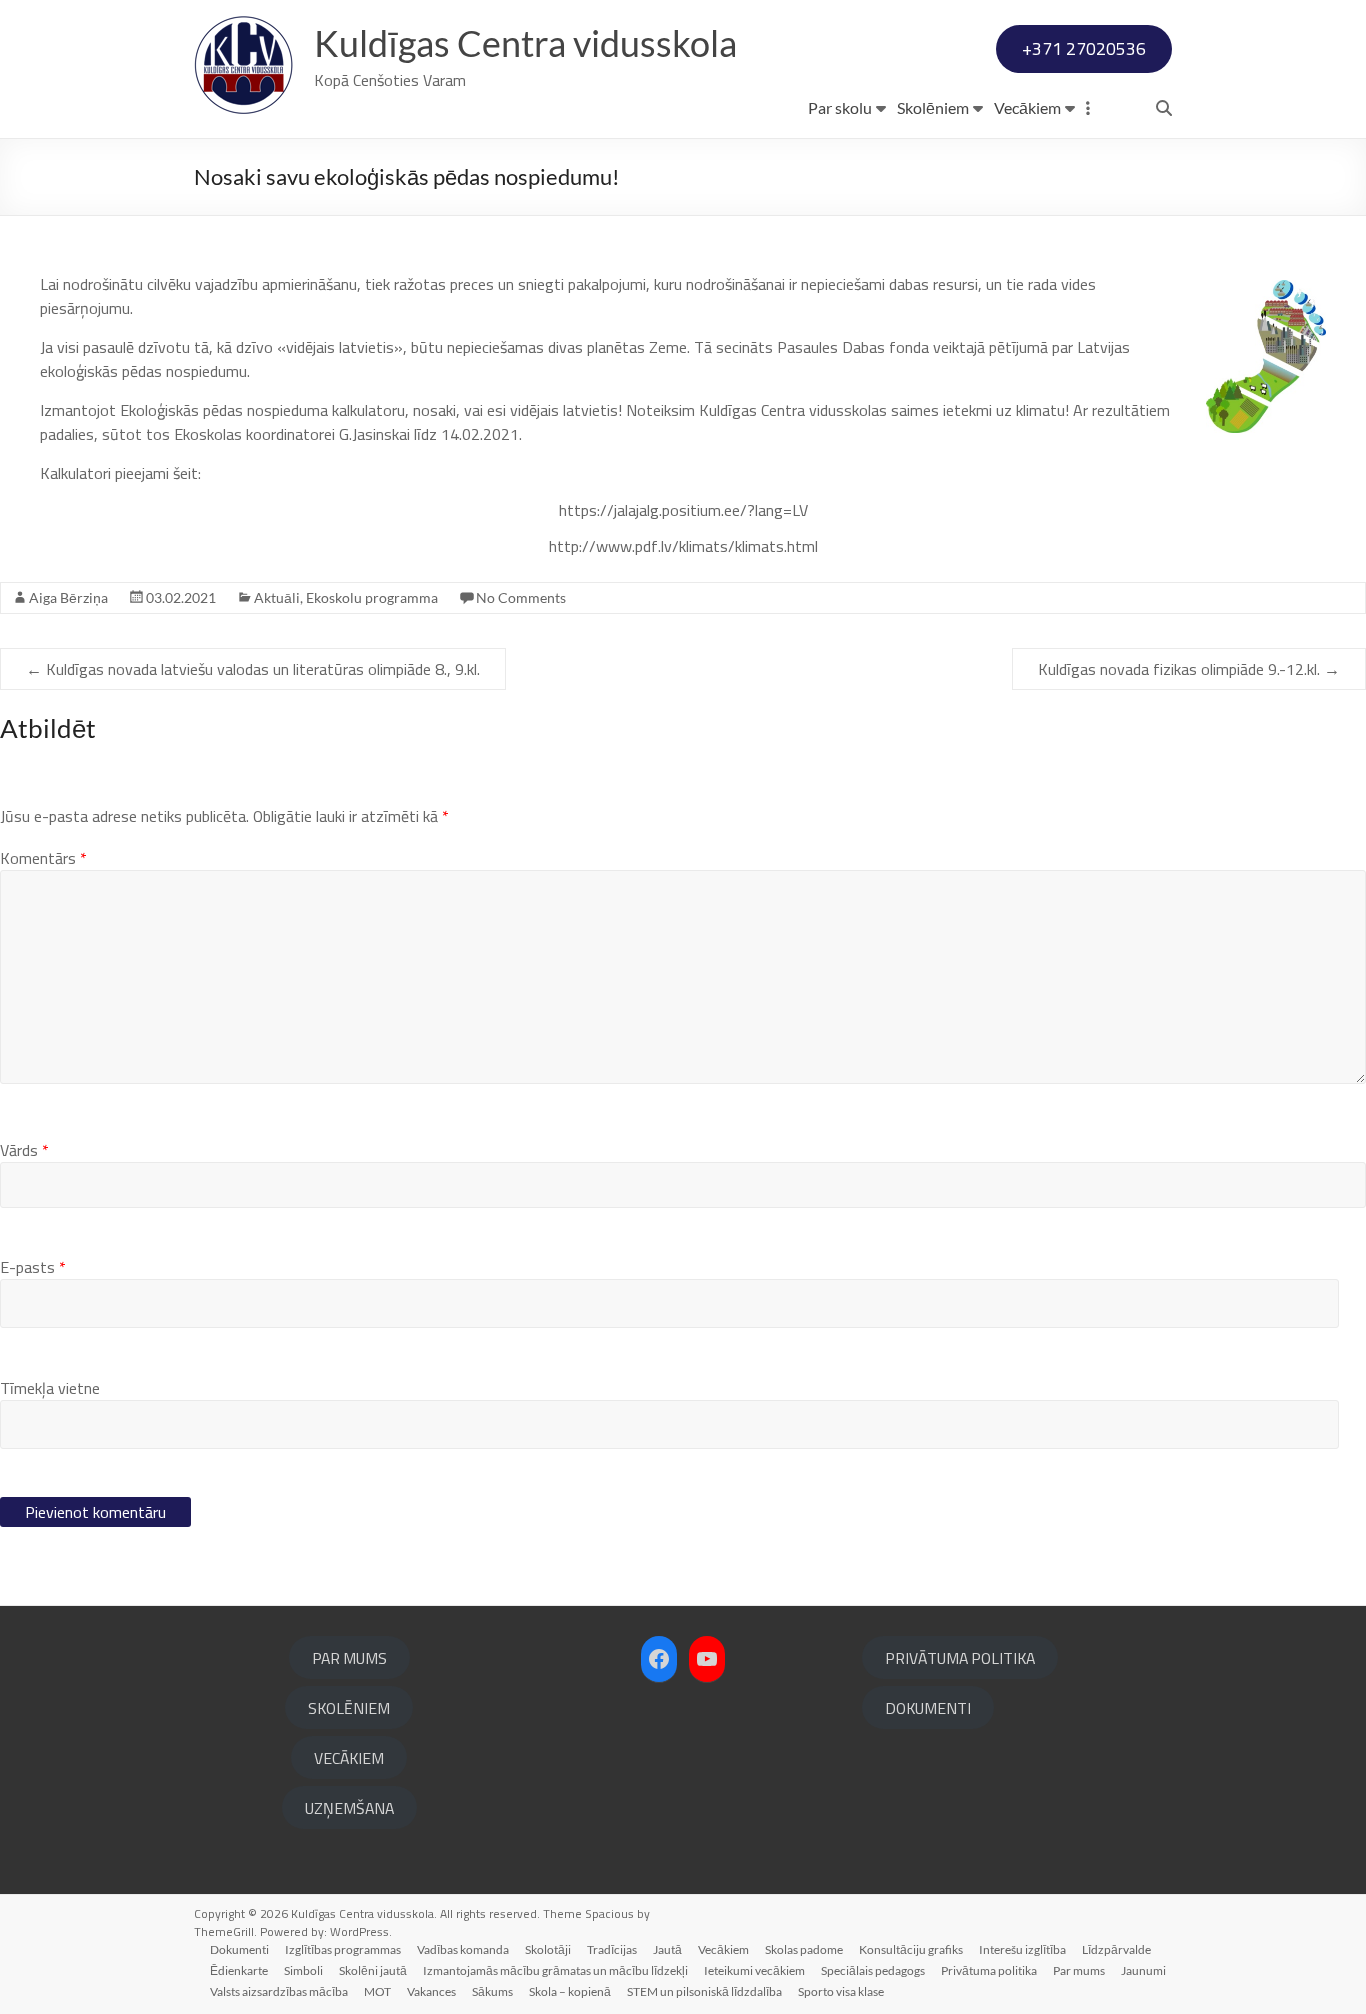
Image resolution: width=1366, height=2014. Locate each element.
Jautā (667, 1949)
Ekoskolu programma (372, 597)
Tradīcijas (612, 1949)
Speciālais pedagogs (873, 1970)
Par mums (1079, 1970)
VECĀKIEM (349, 1758)
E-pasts (33, 1267)
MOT (377, 1991)
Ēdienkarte (239, 1970)
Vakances (431, 1991)
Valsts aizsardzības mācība (279, 1991)
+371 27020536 (1084, 48)
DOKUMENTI (928, 1708)
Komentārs (43, 858)
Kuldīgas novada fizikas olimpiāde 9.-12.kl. (1189, 669)
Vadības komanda (463, 1949)
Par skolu (840, 107)
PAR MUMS (349, 1658)
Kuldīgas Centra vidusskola (525, 43)
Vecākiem (1027, 107)
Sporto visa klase (841, 1991)
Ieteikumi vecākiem (754, 1970)
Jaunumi (1143, 1970)
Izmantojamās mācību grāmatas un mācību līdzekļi (555, 1970)
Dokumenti (239, 1949)
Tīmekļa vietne (50, 1388)
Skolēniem (933, 107)
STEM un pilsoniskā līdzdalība (704, 1991)
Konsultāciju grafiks (911, 1949)
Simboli (303, 1970)
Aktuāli (277, 597)
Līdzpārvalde (1116, 1949)
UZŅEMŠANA (349, 1808)
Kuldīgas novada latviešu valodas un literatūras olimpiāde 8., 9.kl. (253, 669)
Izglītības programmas (343, 1949)
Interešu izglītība (1022, 1949)
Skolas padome (804, 1949)
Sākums (492, 1991)
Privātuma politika (989, 1970)
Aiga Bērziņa (68, 597)
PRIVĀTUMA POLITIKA (960, 1658)
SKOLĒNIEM (349, 1708)
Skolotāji (548, 1949)
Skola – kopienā (570, 1991)
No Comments (521, 597)
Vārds (24, 1150)
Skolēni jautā (373, 1970)
